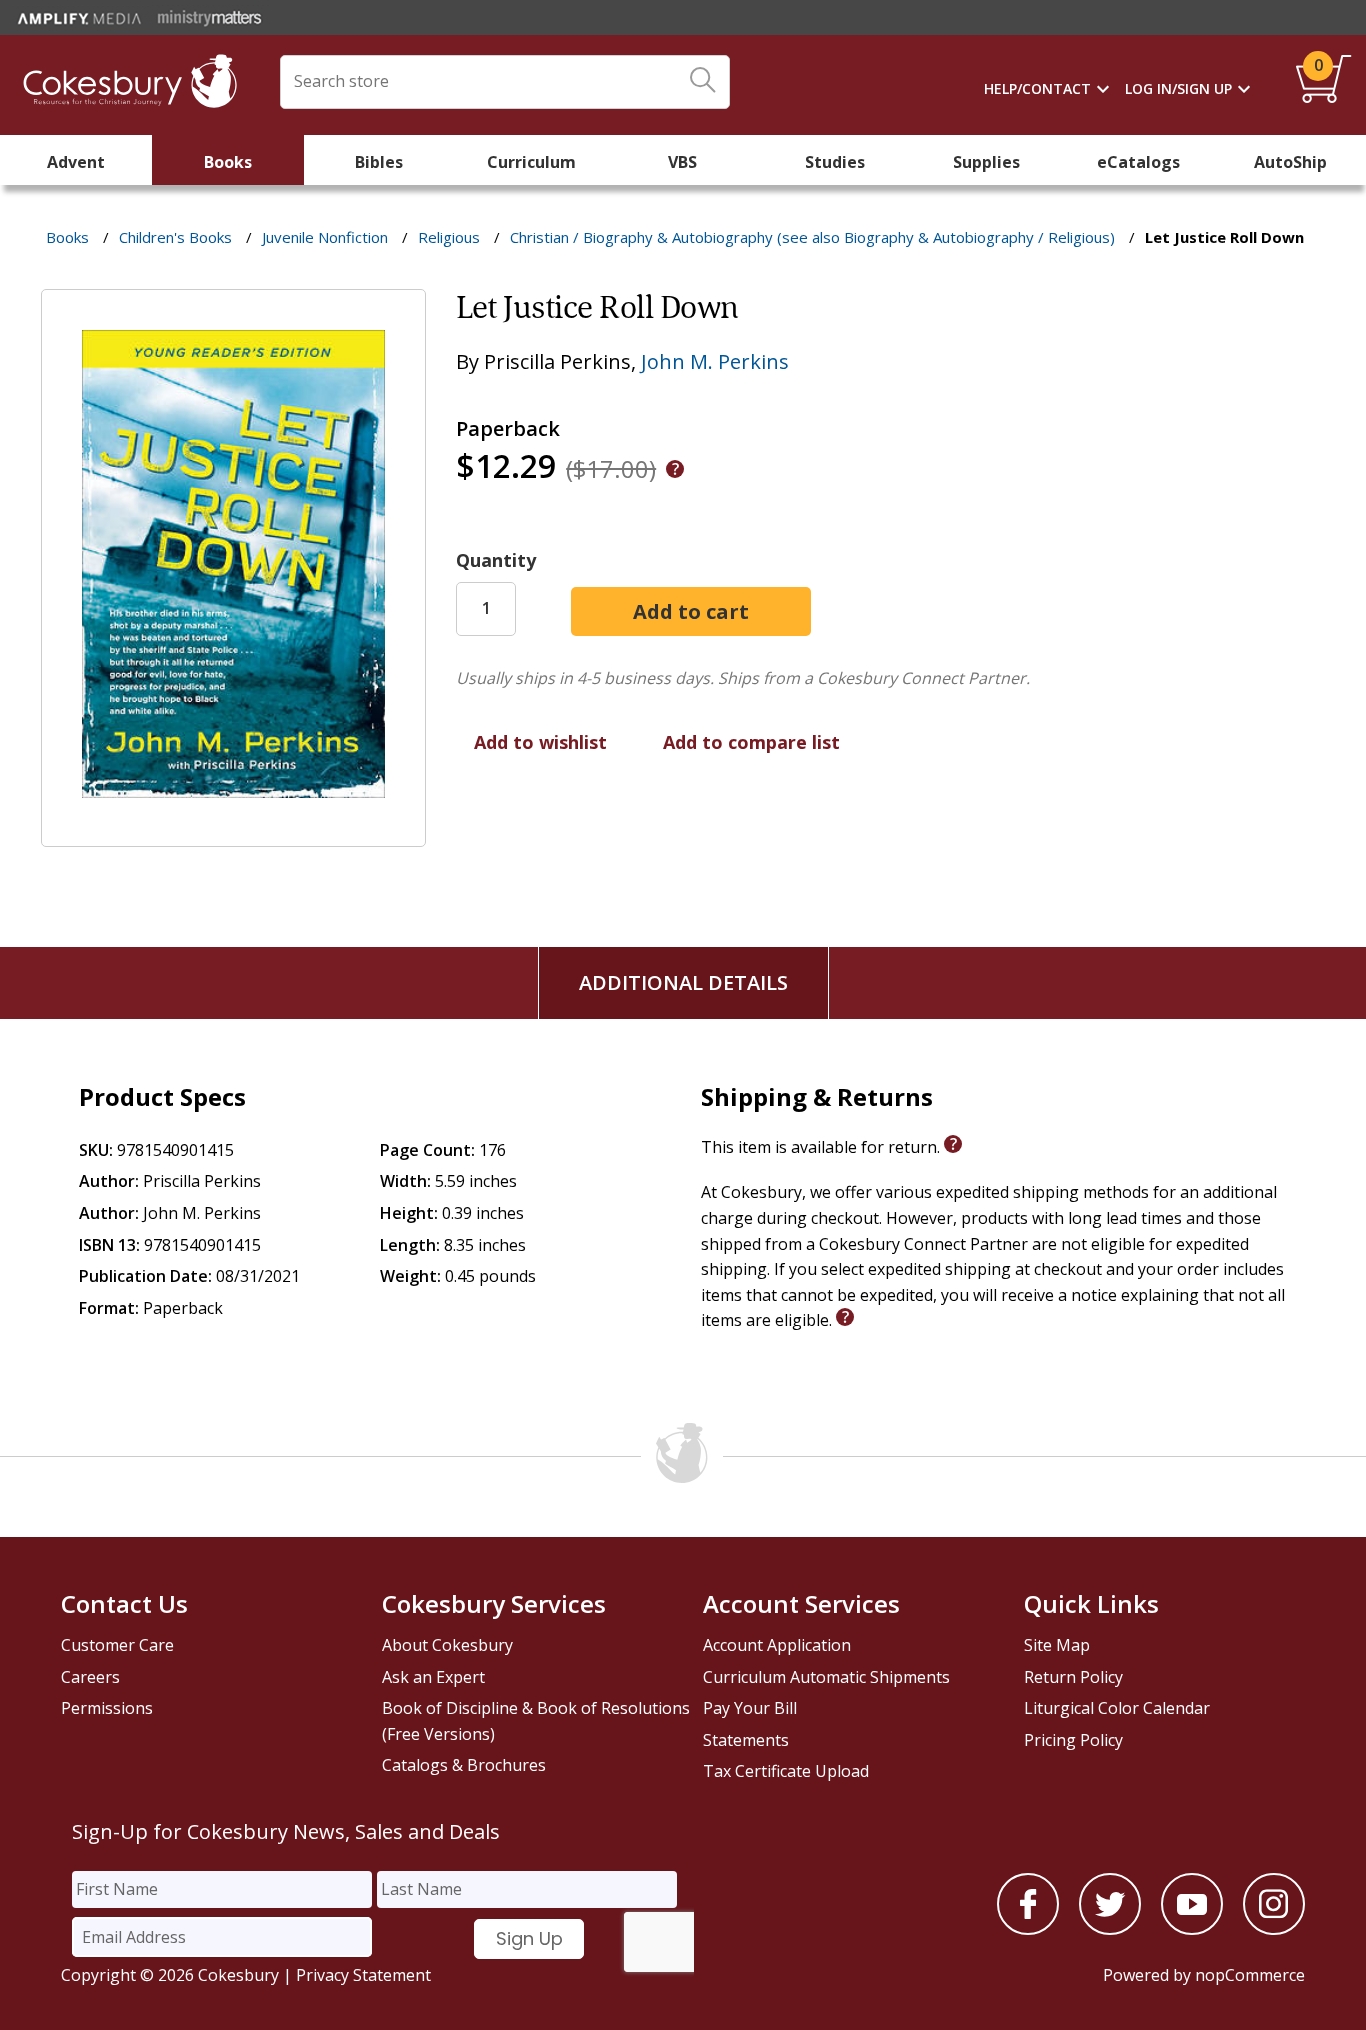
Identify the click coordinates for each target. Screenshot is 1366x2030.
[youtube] (1192, 1929)
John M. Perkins (715, 361)
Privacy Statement (363, 1975)
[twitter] (1110, 1929)
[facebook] (1028, 1929)
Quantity (496, 560)
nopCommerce (1250, 1975)
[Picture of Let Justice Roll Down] (233, 832)
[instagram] (1274, 1929)
